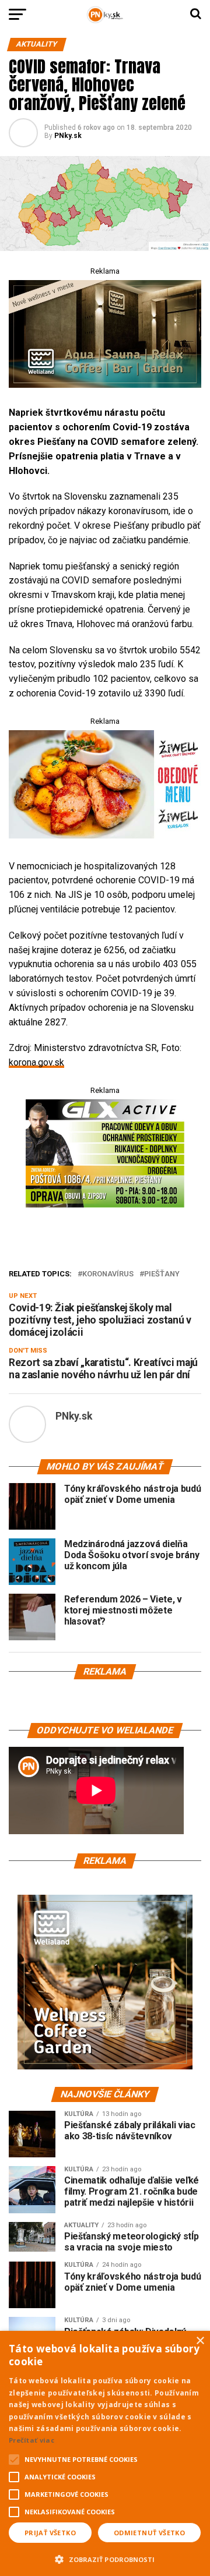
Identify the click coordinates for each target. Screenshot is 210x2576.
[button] (105, 2558)
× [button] (200, 2341)
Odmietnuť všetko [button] (149, 2533)
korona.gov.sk (36, 1062)
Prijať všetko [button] (50, 2533)
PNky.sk (68, 136)
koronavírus (108, 1274)
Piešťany (162, 1274)
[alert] (105, 2453)
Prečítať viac (32, 2440)
